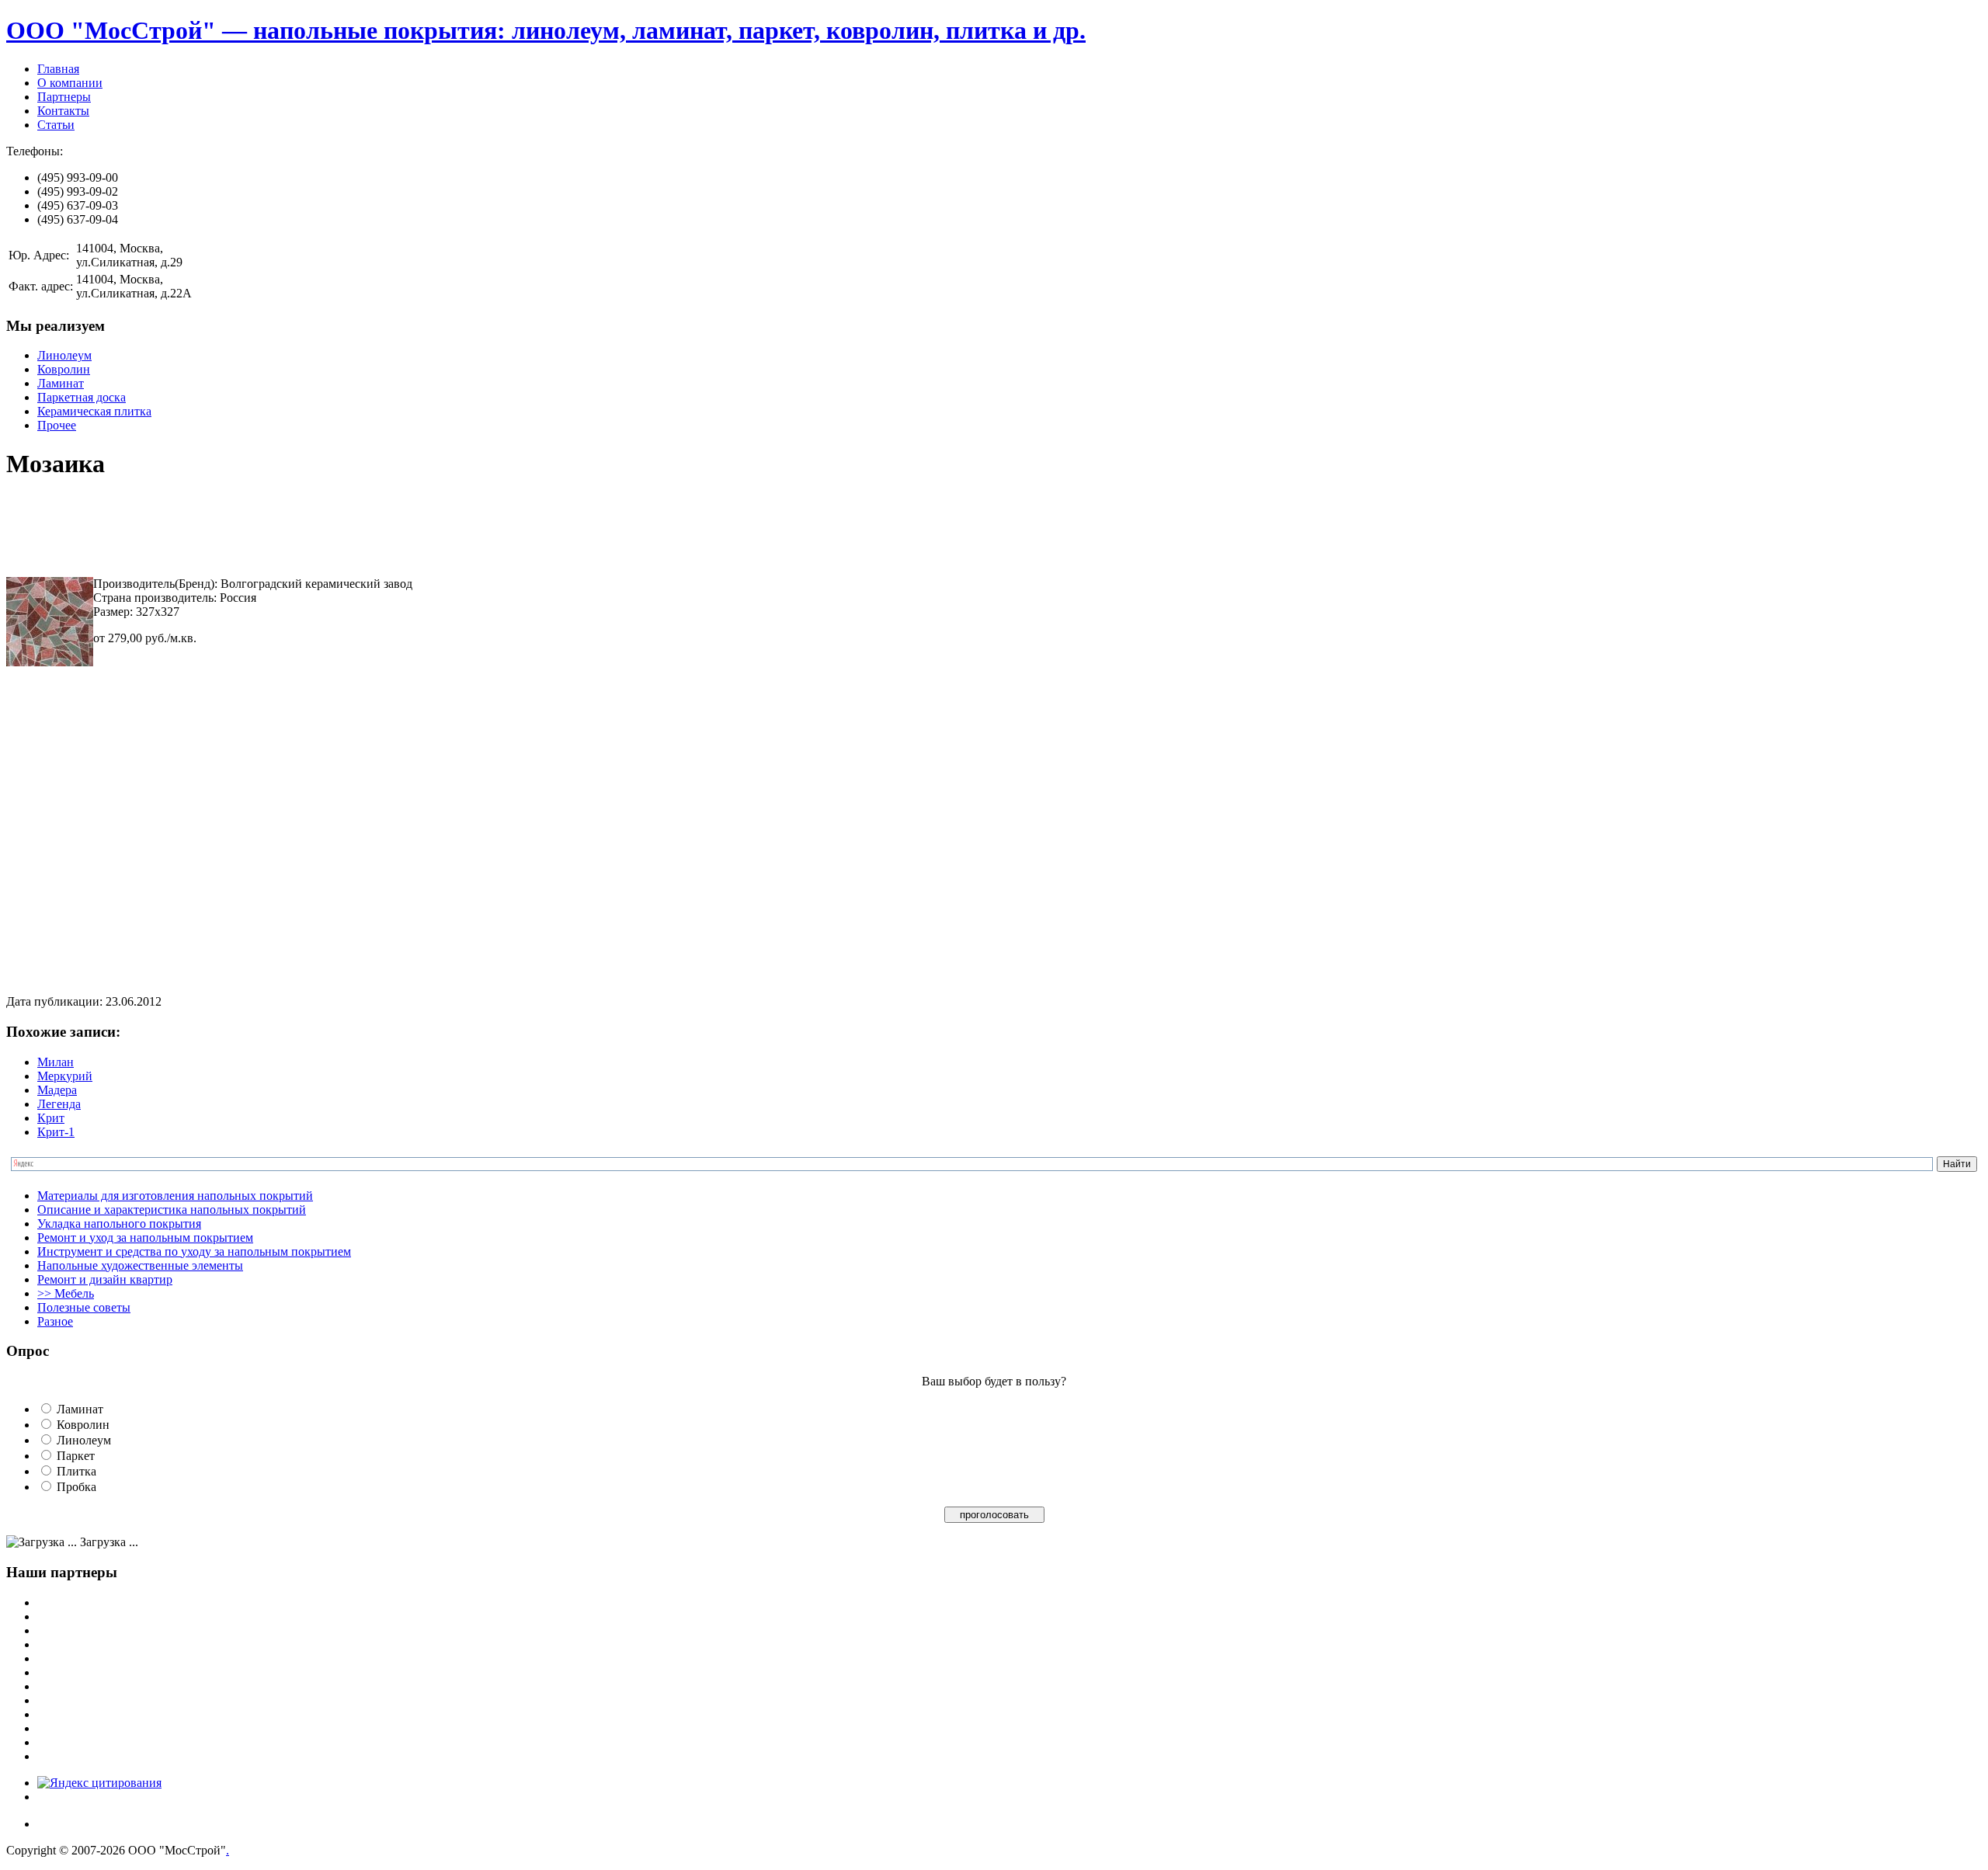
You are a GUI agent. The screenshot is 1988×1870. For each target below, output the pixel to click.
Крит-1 (56, 1132)
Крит (51, 1118)
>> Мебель (66, 1293)
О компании (70, 83)
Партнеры (64, 97)
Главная (58, 69)
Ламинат (61, 383)
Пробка (76, 1487)
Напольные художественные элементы (140, 1265)
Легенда (59, 1104)
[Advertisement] (289, 530)
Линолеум (64, 355)
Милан (56, 1062)
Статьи (56, 125)
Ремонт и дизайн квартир (105, 1279)
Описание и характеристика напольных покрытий (172, 1210)
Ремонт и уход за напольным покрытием (145, 1237)
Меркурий (65, 1076)
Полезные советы (84, 1307)
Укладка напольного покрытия (119, 1223)
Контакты (63, 111)
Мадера (57, 1090)
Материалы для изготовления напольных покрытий (175, 1196)
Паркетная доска (82, 397)
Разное (55, 1321)
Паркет (76, 1456)
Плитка (76, 1471)
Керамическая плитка (94, 411)
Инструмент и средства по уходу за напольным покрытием (194, 1251)
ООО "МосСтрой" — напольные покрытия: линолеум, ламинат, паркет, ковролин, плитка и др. (546, 30)
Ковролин (64, 369)
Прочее (57, 425)
